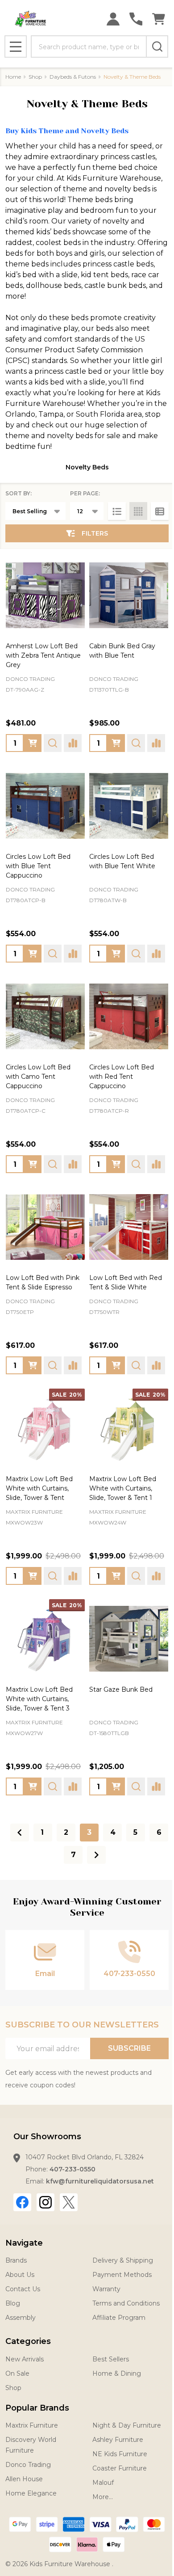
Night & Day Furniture (127, 2425)
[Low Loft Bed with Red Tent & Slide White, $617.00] (129, 1227)
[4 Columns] (138, 511)
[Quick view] (53, 743)
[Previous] (20, 1833)
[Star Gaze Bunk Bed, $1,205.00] (129, 1639)
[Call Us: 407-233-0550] (136, 19)
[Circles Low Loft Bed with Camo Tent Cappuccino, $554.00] (45, 1016)
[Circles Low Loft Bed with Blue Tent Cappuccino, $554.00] (45, 806)
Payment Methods (122, 2275)
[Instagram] (46, 2202)
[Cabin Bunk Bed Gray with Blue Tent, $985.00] (129, 595)
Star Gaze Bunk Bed (121, 1689)
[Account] (113, 19)
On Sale (17, 2373)
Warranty (106, 2289)
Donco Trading (28, 2465)
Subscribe (129, 2048)
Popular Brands (37, 2408)
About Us (20, 2275)
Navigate (24, 2243)
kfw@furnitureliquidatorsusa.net (100, 2181)
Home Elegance (31, 2493)
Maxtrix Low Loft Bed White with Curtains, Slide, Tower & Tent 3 (39, 1699)
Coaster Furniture (120, 2468)
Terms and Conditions (126, 2303)
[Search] (157, 46)
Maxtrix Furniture (32, 2425)
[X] (69, 2202)
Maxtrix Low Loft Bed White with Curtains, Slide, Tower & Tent (39, 1488)
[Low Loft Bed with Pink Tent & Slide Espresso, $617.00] (45, 1227)
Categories (28, 2341)
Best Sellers (111, 2359)
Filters (95, 533)
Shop (13, 2388)
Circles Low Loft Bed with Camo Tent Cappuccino (38, 1077)
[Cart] (159, 19)
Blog (13, 2303)
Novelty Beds (87, 467)
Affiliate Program (119, 2318)
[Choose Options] (33, 743)
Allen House (24, 2479)
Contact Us (23, 2289)
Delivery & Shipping (123, 2260)
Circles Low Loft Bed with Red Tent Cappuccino (122, 1077)
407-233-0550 (72, 2169)
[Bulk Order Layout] (160, 511)
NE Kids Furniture (120, 2454)
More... (103, 2497)
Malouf (103, 2483)
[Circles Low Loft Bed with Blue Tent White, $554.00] (129, 806)
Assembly (21, 2318)
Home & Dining (117, 2373)
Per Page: (85, 493)
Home (13, 77)
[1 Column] (117, 511)
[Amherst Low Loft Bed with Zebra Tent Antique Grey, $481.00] (45, 595)
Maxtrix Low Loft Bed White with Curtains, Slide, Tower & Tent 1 (123, 1488)
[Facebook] (22, 2202)
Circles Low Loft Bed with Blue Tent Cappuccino (38, 866)
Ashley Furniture (118, 2440)
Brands (16, 2260)
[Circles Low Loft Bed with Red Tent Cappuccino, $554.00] (129, 1016)
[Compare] (73, 743)
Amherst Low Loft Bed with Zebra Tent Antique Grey (43, 655)
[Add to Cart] (116, 743)
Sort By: (19, 493)
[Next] (96, 1855)
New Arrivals (25, 2359)
